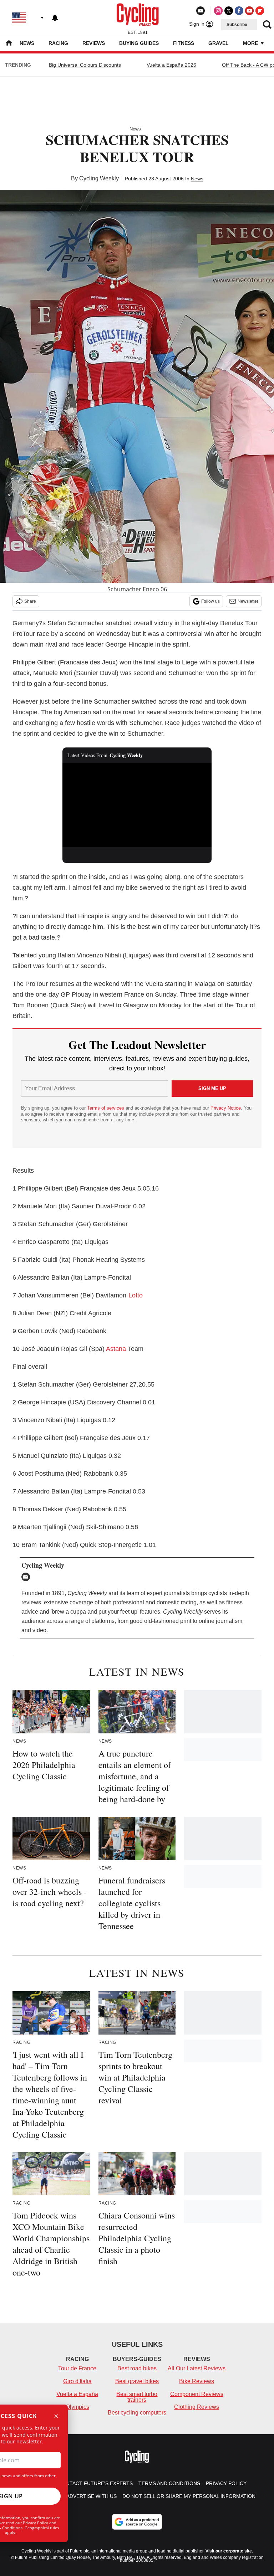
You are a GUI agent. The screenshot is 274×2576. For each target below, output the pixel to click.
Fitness (184, 43)
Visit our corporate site (229, 2551)
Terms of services (106, 1108)
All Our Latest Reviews (197, 2368)
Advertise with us (92, 2496)
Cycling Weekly (99, 178)
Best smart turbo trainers (137, 2397)
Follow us (210, 601)
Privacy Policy (35, 2523)
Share (30, 601)
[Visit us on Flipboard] (260, 11)
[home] (9, 44)
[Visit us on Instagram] (218, 11)
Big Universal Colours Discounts (85, 65)
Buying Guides (139, 43)
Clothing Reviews (197, 2407)
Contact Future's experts (96, 2483)
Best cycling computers (137, 2413)
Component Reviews (197, 2394)
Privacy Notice (226, 1108)
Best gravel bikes (137, 2381)
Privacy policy (226, 2483)
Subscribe (237, 25)
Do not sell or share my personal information (189, 2496)
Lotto (136, 1295)
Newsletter (248, 601)
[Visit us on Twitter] (229, 11)
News (27, 43)
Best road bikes (137, 2368)
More (251, 43)
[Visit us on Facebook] (239, 11)
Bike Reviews (197, 2381)
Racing (58, 43)
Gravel (219, 43)
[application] (137, 805)
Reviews (94, 43)
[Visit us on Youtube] (249, 11)
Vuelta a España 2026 (171, 65)
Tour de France (77, 2368)
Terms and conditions (169, 2483)
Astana (116, 1349)
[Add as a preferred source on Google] (137, 2522)
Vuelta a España (77, 2394)
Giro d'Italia (77, 2381)
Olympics (77, 2407)
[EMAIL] (27, 1577)
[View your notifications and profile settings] (55, 18)
